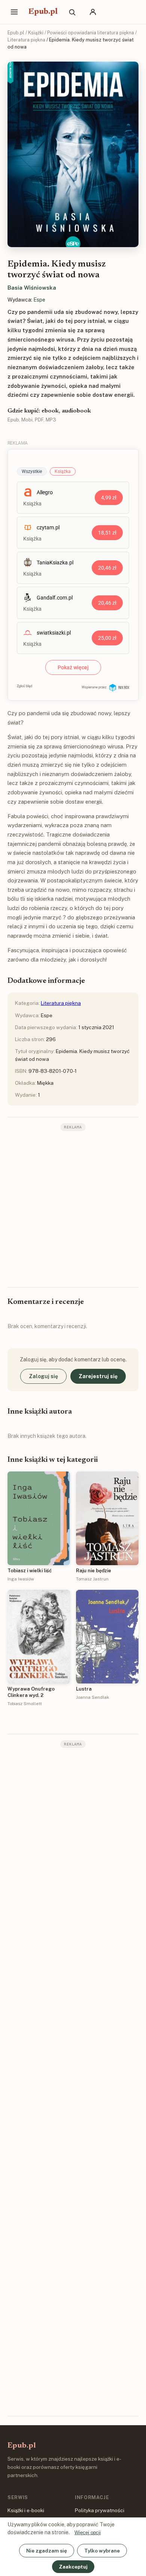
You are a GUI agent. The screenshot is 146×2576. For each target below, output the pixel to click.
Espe (39, 300)
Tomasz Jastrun (92, 1579)
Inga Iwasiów (21, 1579)
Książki (36, 33)
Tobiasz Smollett (25, 1704)
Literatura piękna (26, 40)
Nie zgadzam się (47, 2551)
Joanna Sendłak (92, 1697)
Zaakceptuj (73, 2567)
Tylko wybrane (102, 2551)
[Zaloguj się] (93, 12)
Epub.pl (43, 12)
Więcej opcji (88, 2533)
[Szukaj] (72, 12)
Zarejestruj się (98, 1376)
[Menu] (14, 12)
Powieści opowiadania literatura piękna (91, 33)
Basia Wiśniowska (32, 288)
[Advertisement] (73, 1208)
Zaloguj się (43, 1376)
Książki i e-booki (26, 2510)
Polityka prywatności (100, 2510)
